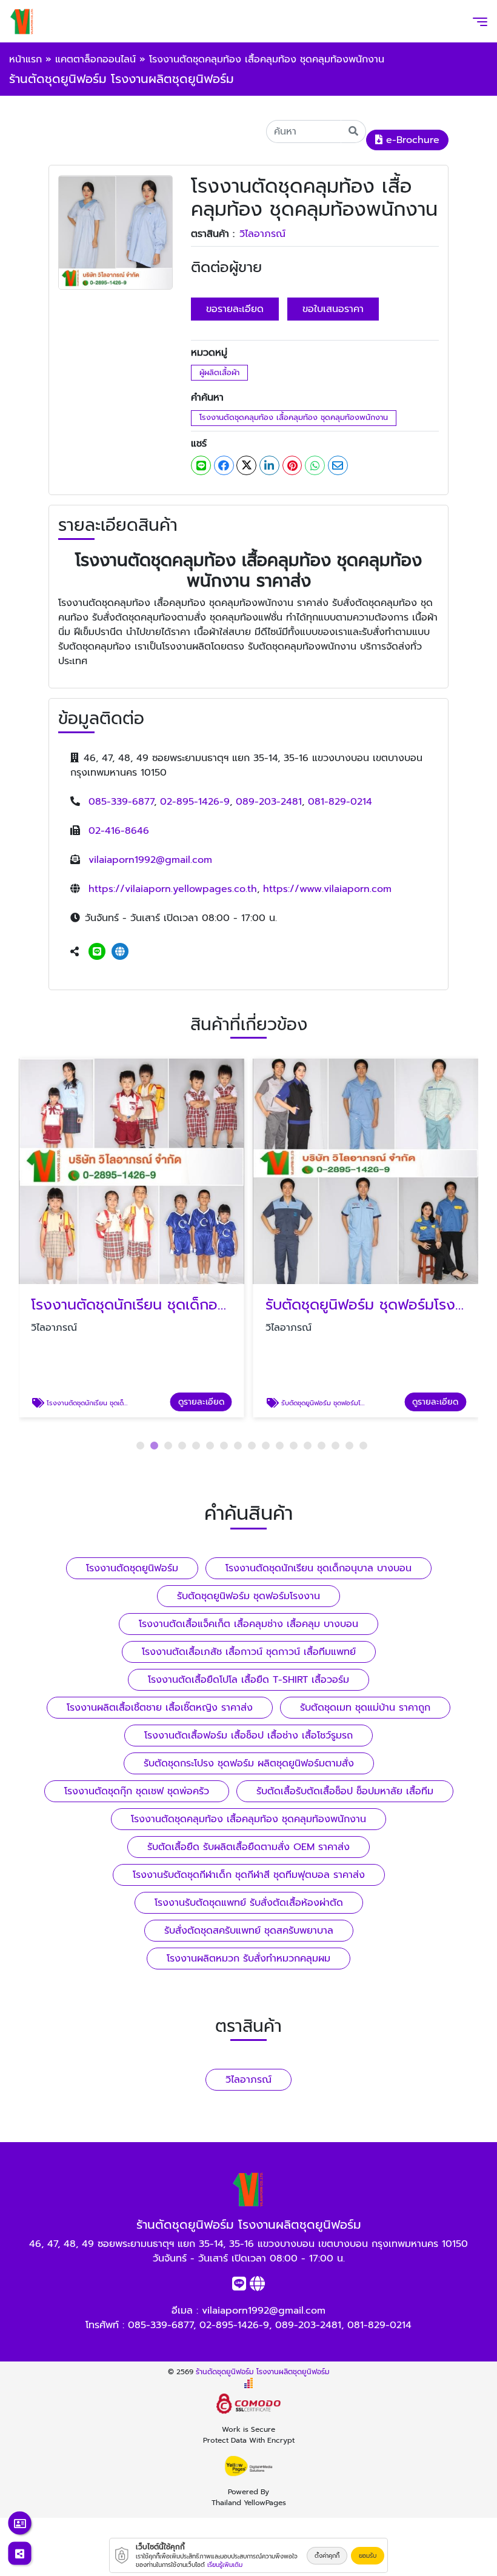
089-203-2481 (269, 802)
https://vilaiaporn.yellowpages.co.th (173, 889)
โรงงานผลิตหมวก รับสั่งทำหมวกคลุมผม (248, 1959)
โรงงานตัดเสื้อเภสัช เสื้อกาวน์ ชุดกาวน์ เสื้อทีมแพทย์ (249, 1652)
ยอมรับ (368, 2556)
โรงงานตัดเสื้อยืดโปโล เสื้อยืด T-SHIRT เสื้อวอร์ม (248, 1680)
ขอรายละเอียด (235, 309)
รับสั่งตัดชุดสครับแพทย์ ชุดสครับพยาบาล (249, 1931)
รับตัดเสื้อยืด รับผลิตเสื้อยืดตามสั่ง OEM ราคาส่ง (248, 1847)
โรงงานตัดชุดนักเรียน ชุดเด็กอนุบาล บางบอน (319, 1568)
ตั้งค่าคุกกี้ (327, 2556)
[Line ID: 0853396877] (97, 952)
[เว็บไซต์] (120, 952)
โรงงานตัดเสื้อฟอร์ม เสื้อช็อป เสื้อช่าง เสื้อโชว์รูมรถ (248, 1736)
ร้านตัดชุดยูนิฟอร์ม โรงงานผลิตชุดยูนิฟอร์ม (263, 2372)
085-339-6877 (121, 802)
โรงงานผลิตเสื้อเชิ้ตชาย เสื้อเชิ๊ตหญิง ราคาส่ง (160, 1708)
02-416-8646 (119, 831)
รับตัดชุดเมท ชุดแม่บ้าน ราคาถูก (365, 1708)
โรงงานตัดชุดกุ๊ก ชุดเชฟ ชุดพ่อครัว (137, 1791)
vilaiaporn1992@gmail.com (150, 860)
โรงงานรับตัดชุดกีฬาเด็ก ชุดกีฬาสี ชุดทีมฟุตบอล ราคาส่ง (249, 1875)
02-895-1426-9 (195, 802)
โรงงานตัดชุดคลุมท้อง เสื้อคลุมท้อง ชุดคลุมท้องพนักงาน (294, 417)
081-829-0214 (340, 802)
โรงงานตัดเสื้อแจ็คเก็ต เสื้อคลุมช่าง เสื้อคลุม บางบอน (248, 1624)
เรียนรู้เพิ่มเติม (225, 2565)
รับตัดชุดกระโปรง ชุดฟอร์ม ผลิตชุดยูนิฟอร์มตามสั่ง (249, 1763)
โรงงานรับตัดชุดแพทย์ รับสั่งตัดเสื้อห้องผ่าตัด (249, 1903)
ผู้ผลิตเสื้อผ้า (219, 372)
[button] (140, 1446)
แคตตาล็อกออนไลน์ (95, 59)
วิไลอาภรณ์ (262, 234)
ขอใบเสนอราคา (333, 309)
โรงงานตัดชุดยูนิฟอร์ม (132, 1568)
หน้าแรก (25, 59)
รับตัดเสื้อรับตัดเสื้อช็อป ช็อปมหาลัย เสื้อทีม (345, 1791)
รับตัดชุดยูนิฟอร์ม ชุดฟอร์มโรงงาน (248, 1596)
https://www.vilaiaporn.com (327, 889)
